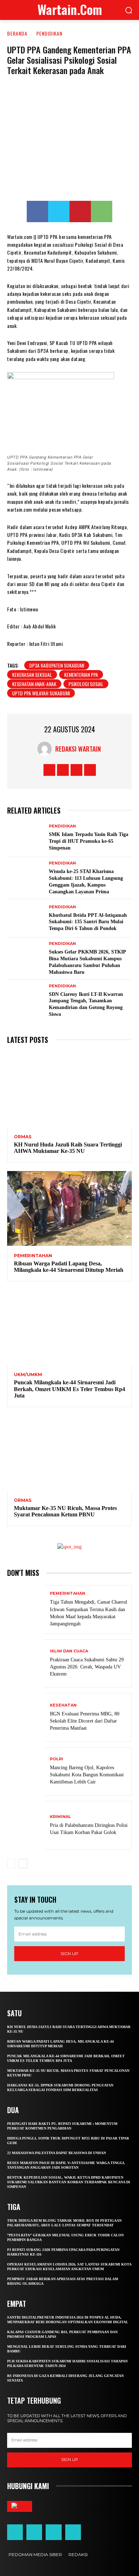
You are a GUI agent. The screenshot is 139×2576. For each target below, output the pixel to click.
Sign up (69, 1953)
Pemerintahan (33, 1256)
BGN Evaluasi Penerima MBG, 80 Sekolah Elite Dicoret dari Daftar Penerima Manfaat (85, 1721)
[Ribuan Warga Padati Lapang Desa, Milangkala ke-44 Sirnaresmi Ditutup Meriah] (69, 1208)
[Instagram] (63, 770)
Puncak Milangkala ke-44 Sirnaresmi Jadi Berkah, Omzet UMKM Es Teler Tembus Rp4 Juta (69, 1389)
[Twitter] (59, 211)
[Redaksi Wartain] (46, 749)
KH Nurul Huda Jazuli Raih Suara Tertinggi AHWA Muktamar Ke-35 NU (68, 1148)
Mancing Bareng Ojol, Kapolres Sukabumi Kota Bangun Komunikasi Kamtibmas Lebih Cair (87, 1775)
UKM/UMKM (28, 1375)
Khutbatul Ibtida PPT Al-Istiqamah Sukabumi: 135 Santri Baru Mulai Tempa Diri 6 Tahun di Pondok (88, 922)
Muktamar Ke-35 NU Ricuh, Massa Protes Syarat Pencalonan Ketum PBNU (65, 1511)
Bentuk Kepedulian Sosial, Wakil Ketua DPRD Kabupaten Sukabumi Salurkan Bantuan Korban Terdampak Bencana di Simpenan (69, 2182)
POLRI (56, 1759)
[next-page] (23, 1864)
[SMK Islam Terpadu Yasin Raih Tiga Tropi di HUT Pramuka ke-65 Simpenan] (26, 838)
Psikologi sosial (86, 684)
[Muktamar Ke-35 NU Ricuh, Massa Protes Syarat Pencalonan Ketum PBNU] (69, 1453)
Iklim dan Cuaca (69, 1651)
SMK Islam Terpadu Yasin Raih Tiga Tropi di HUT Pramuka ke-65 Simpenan (89, 841)
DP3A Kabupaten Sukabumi (57, 665)
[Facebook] (37, 211)
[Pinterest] (80, 211)
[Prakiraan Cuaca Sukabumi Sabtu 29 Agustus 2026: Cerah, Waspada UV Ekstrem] (26, 1664)
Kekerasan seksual (32, 675)
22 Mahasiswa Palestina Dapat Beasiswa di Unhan (56, 2153)
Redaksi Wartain (78, 749)
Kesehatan (63, 1705)
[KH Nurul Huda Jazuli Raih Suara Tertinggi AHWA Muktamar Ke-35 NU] (69, 1090)
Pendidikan (49, 33)
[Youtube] (90, 770)
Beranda (17, 33)
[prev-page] (12, 1864)
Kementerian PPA (81, 675)
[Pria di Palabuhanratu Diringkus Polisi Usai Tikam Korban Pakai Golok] (26, 1825)
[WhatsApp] (102, 211)
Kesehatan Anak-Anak (34, 684)
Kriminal (60, 1817)
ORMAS (23, 1137)
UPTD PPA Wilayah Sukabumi (41, 693)
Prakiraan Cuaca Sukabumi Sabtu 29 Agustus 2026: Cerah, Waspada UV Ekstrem (87, 1667)
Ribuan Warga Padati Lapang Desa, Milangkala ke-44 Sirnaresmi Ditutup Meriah (69, 1267)
